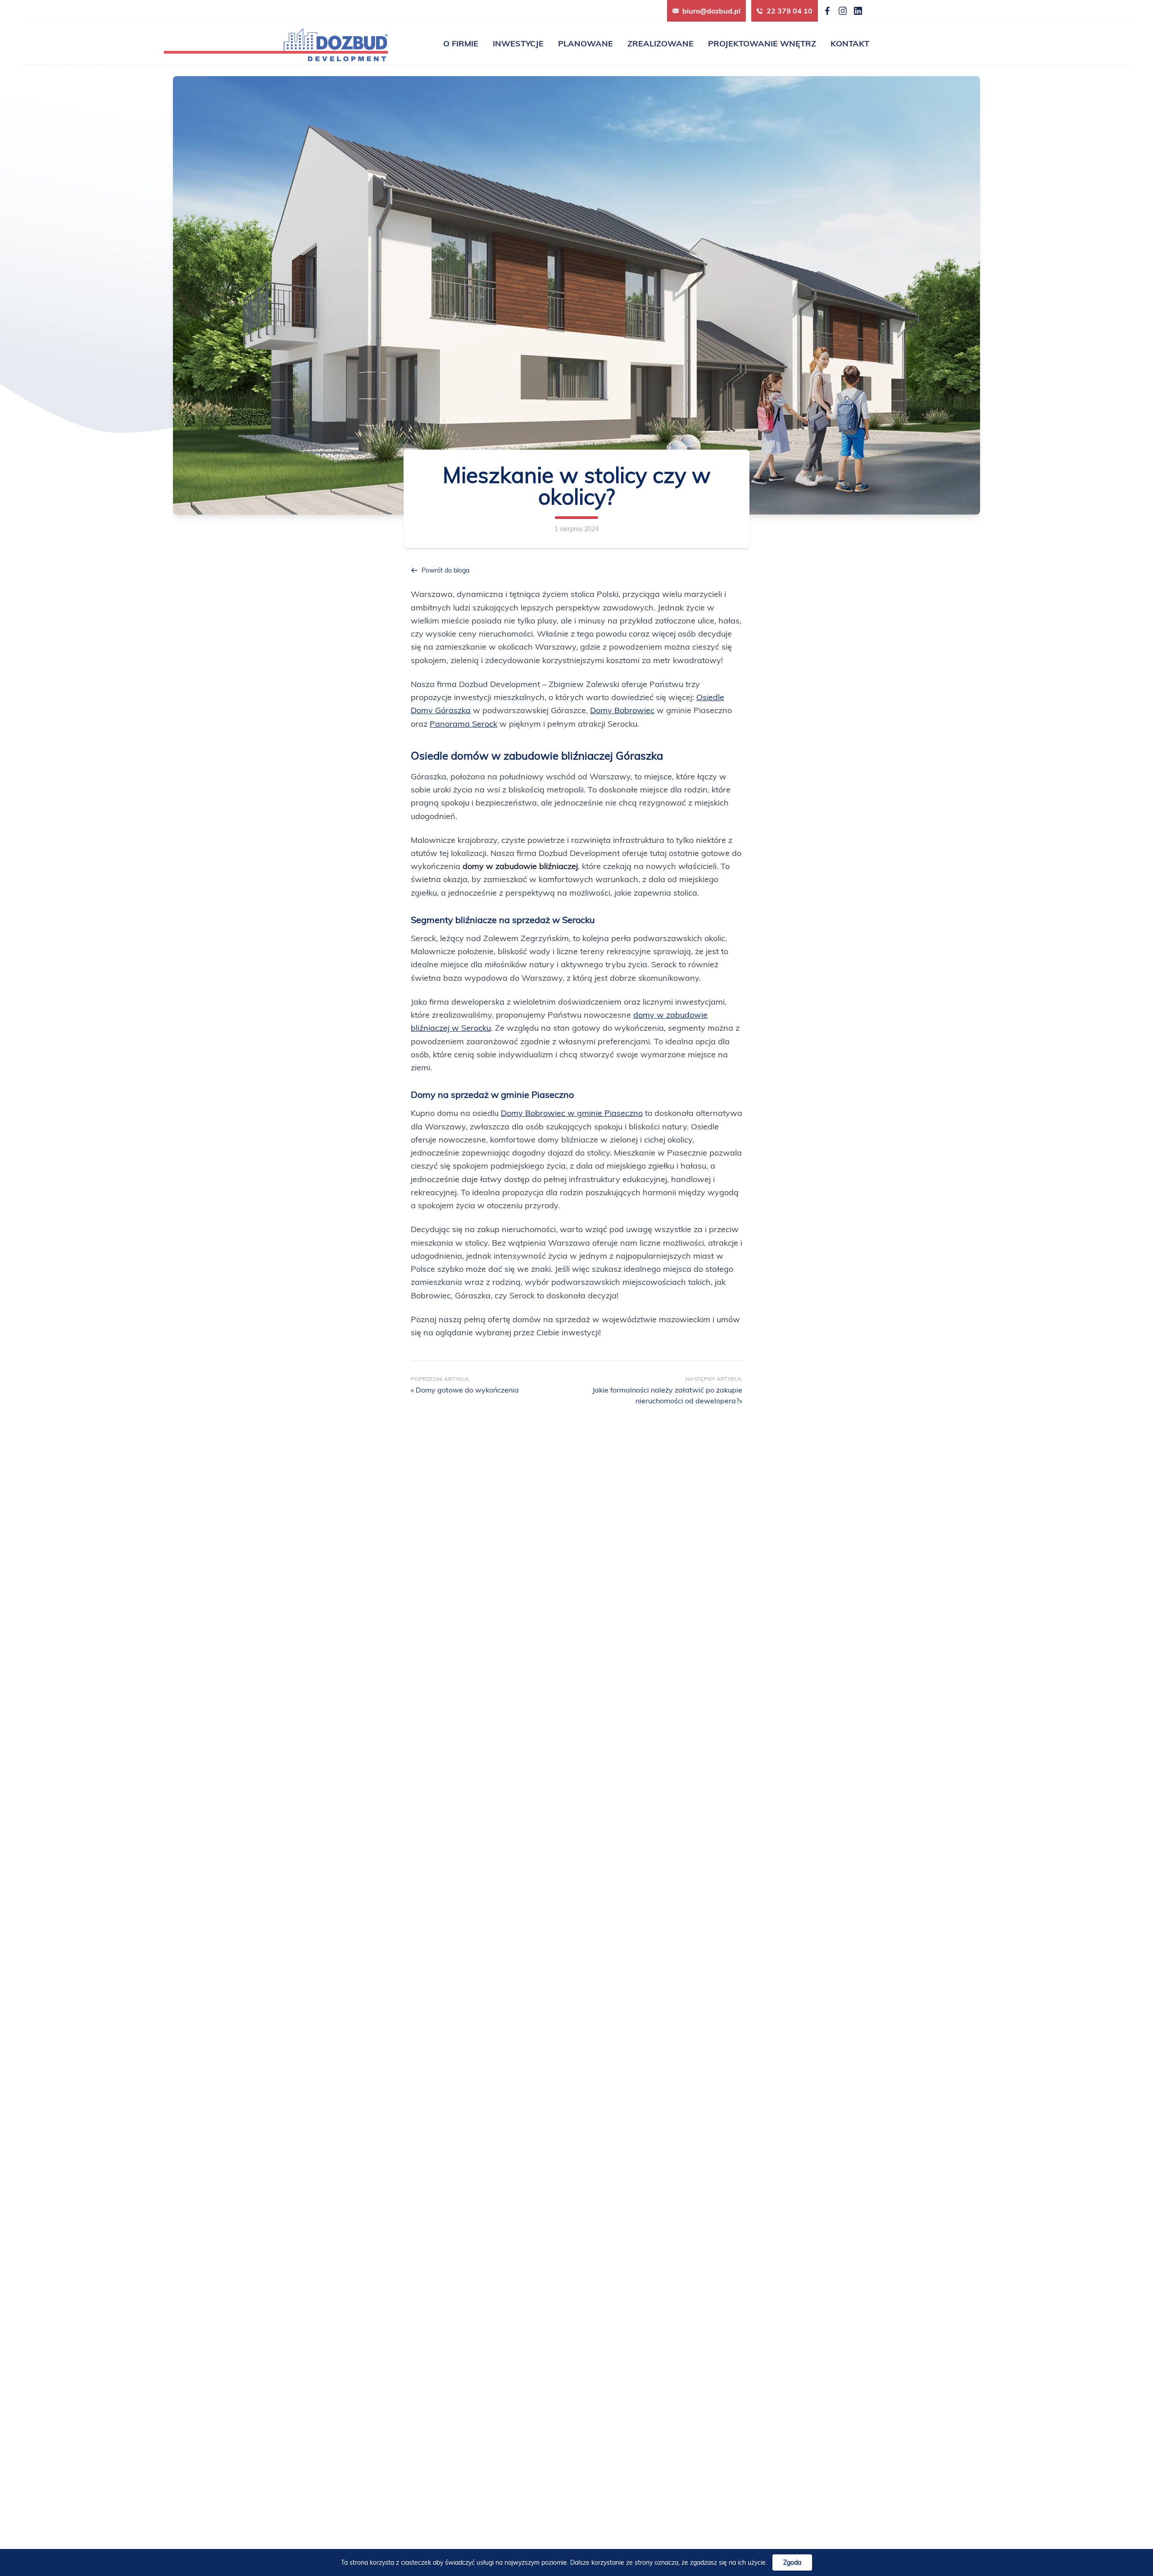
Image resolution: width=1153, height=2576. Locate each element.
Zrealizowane (660, 43)
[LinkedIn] (858, 11)
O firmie (461, 43)
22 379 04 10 (790, 11)
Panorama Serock (463, 724)
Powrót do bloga (445, 570)
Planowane (586, 43)
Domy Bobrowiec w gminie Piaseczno (572, 1113)
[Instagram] (843, 11)
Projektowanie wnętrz (762, 43)
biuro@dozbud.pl (711, 11)
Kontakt (850, 43)
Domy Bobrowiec (622, 710)
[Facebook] (827, 11)
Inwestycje (518, 43)
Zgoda (792, 2562)
